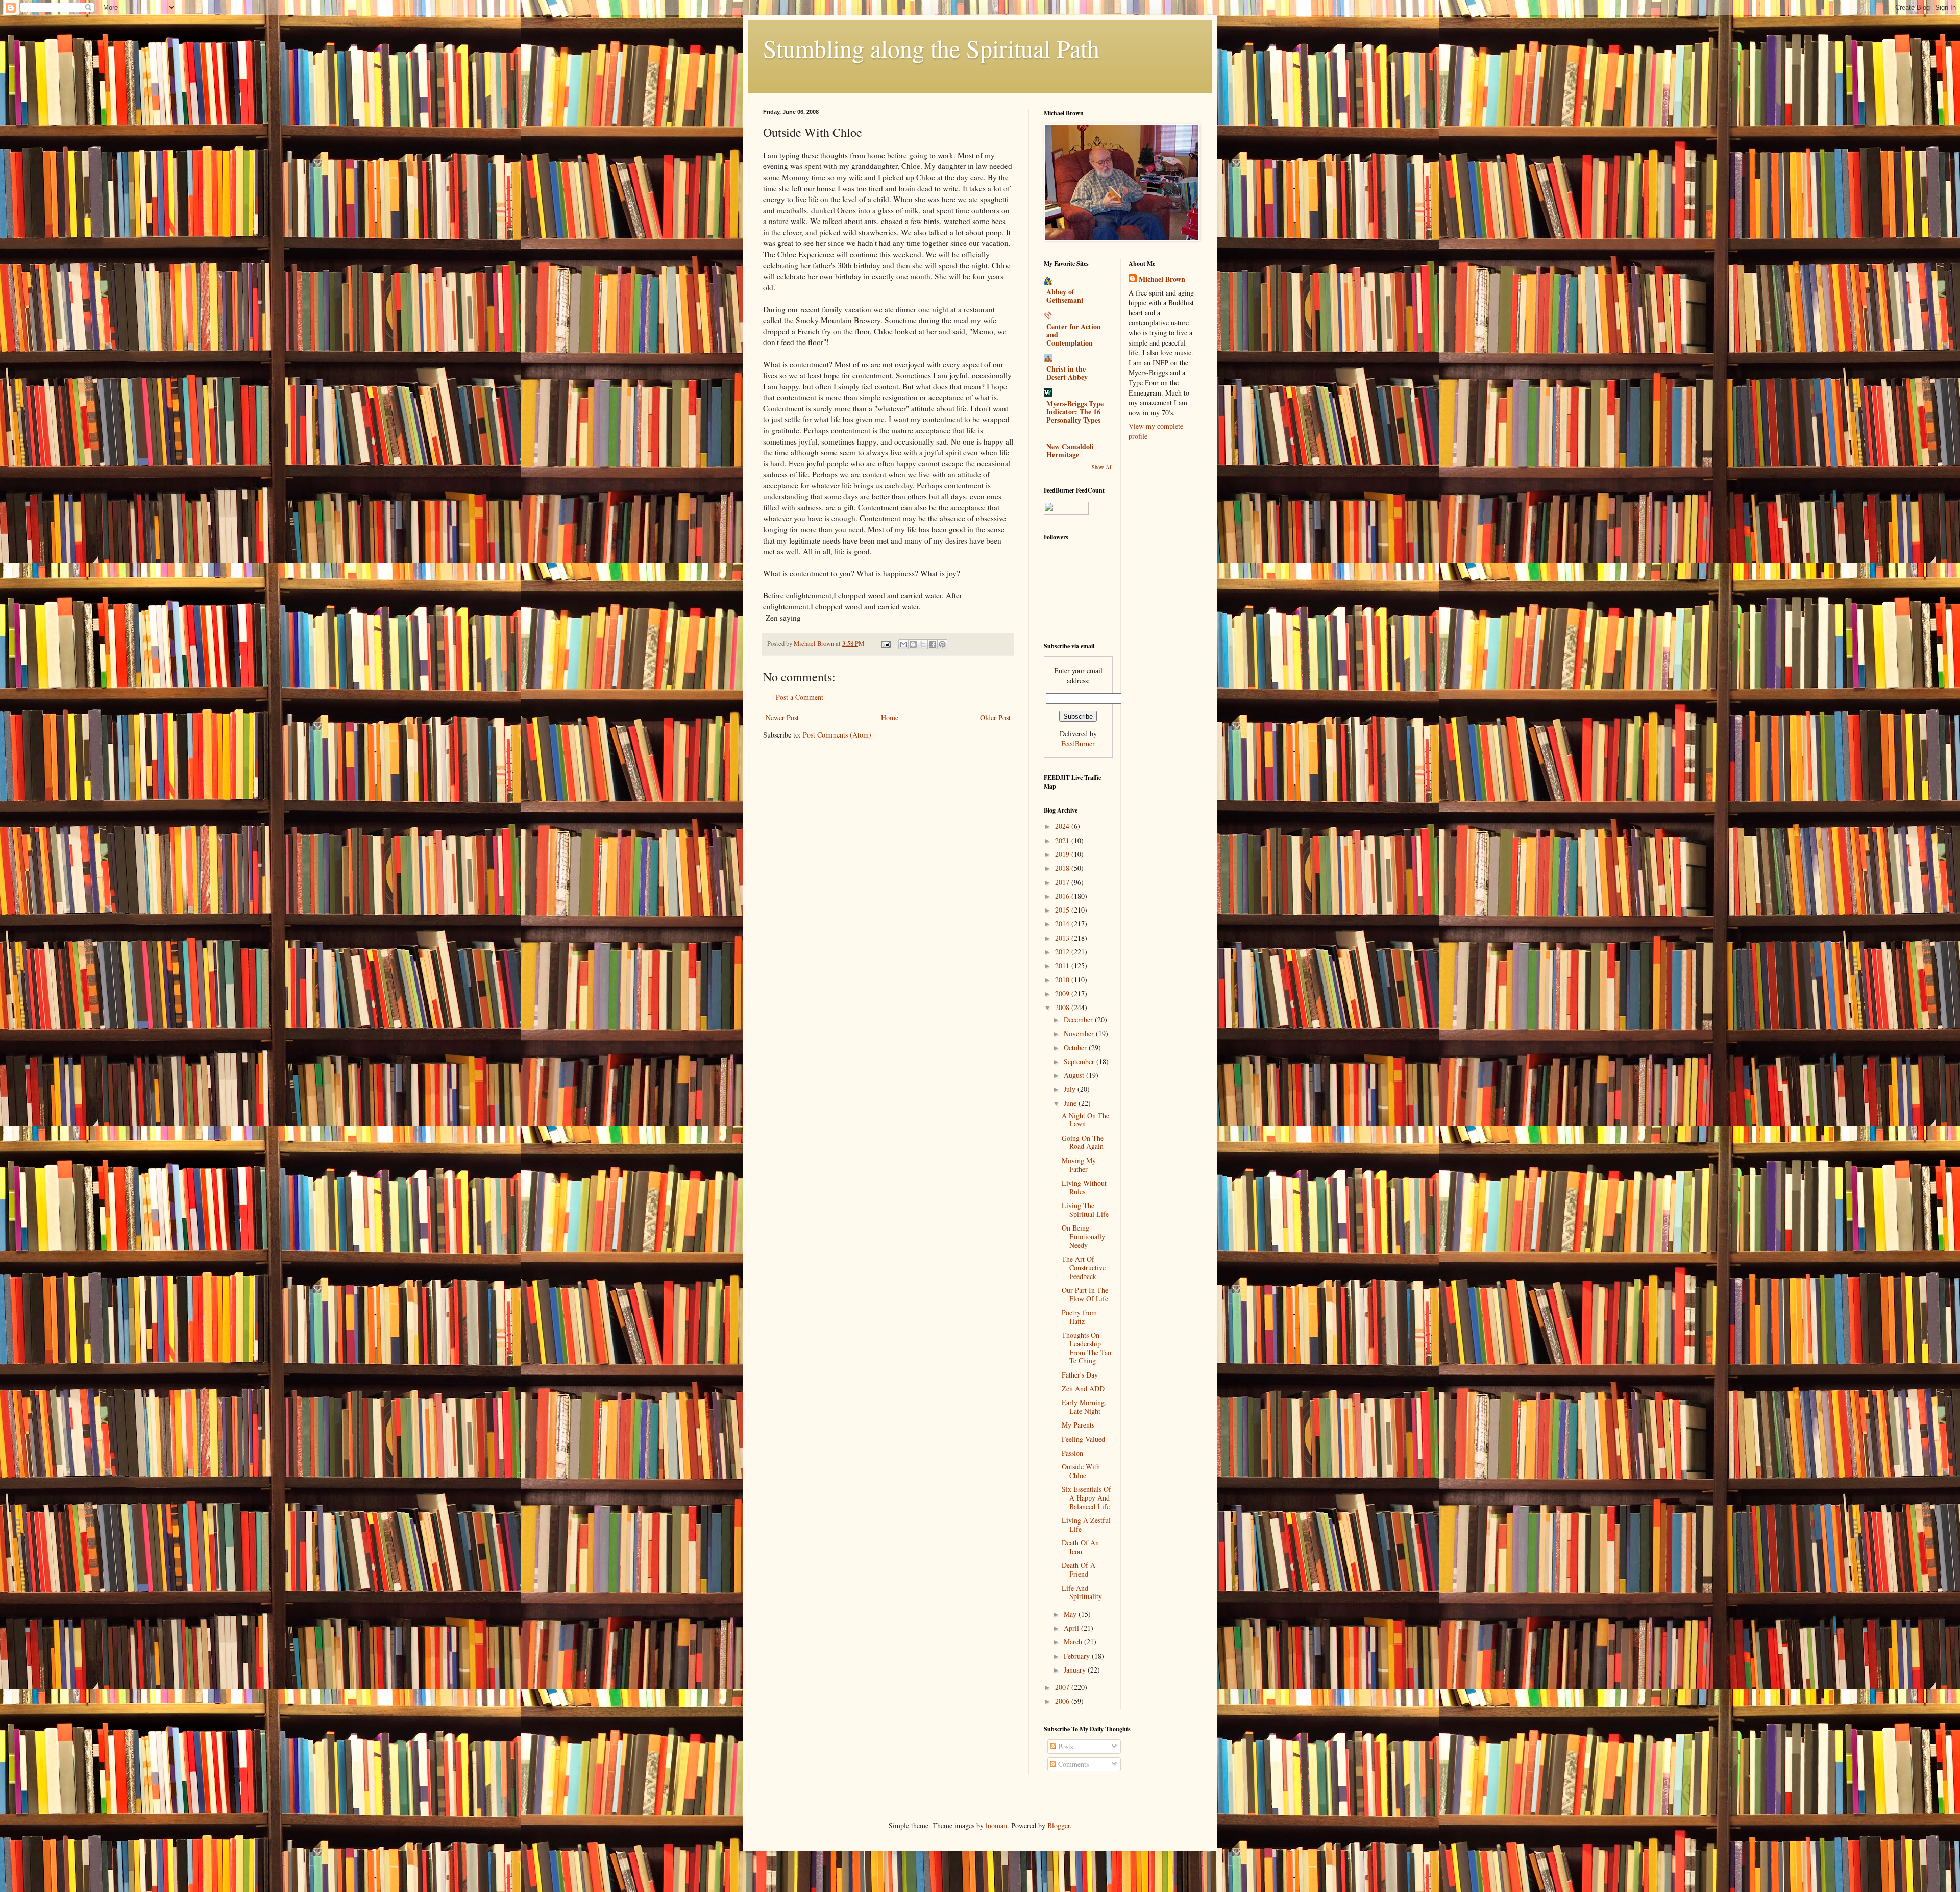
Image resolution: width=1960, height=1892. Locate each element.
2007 (1063, 1687)
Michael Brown (1162, 279)
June (1071, 1103)
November (1080, 1033)
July (1071, 1089)
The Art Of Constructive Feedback (1084, 1268)
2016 (1063, 896)
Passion (1072, 1453)
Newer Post (782, 717)
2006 (1063, 1701)
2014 (1063, 924)
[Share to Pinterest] (942, 644)
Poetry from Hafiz (1079, 1317)
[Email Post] (885, 643)
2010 (1063, 980)
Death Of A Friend (1079, 1569)
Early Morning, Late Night (1084, 1407)
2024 (1063, 826)
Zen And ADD (1083, 1389)
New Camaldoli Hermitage (1070, 450)
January (1076, 1670)
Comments (1072, 1764)
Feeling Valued (1083, 1439)
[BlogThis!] (913, 644)
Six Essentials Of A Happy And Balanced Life (1086, 1498)
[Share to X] (923, 644)
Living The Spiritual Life (1085, 1210)
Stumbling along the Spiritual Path (931, 48)
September (1080, 1061)
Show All (1102, 467)
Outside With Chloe (1081, 1471)
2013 (1063, 938)
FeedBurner (1078, 743)
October (1076, 1048)
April (1072, 1628)
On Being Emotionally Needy (1083, 1236)
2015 (1063, 910)
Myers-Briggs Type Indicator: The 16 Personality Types (1075, 412)
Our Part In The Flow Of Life (1085, 1294)
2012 (1063, 952)
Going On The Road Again (1083, 1142)
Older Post (995, 717)
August (1075, 1075)
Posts (1064, 1746)
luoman (996, 1825)
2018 (1063, 868)
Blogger (1059, 1825)
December (1079, 1019)
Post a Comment (800, 697)
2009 (1063, 993)
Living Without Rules (1084, 1187)
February (1078, 1656)
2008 (1063, 1007)
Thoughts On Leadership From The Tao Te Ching (1086, 1348)
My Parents (1078, 1425)
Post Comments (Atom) (837, 735)
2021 (1063, 840)
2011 (1063, 965)
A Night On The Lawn (1085, 1120)
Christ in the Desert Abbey (1067, 373)
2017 (1063, 882)
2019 (1063, 854)
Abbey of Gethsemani (1065, 296)
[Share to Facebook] (933, 644)
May (1071, 1614)
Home (890, 717)
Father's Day (1080, 1375)
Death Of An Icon (1080, 1547)
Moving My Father (1079, 1165)
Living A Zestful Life (1086, 1525)
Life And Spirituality (1082, 1592)
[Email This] (903, 644)
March (1074, 1642)
